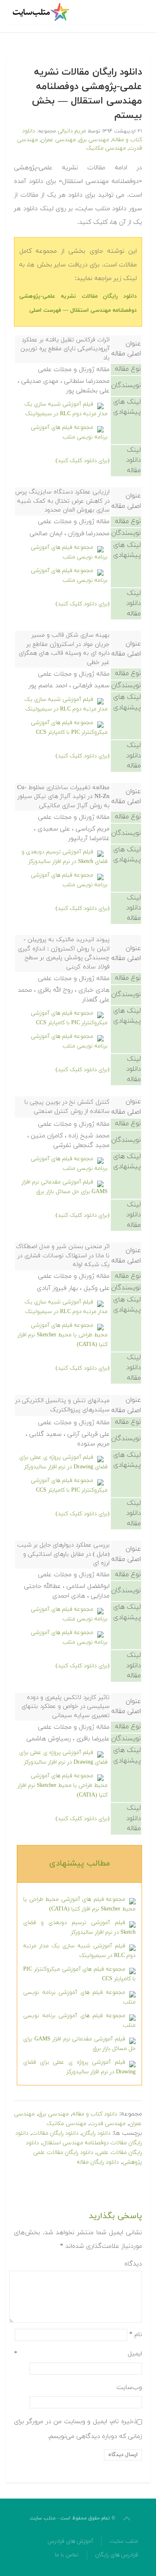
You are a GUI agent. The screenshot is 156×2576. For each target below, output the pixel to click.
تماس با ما (67, 2555)
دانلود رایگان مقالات (55, 2133)
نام (136, 2334)
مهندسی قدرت (108, 2124)
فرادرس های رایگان (117, 2555)
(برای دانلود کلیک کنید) (83, 461)
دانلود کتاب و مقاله (95, 2114)
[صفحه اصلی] (42, 12)
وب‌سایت (129, 2387)
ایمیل (78, 2354)
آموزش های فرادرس (70, 2541)
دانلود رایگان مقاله (98, 2162)
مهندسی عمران (58, 140)
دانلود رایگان (96, 2133)
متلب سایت (124, 2541)
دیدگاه (133, 2264)
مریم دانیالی (72, 131)
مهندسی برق (94, 140)
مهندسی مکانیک (106, 148)
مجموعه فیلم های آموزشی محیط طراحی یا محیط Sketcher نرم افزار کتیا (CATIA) (63, 1335)
